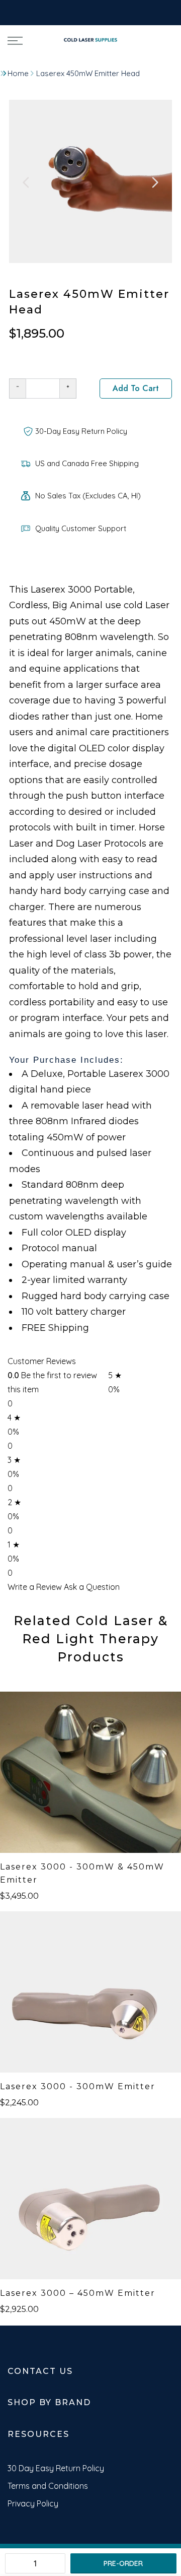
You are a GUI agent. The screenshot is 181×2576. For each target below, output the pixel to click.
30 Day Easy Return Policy (56, 2468)
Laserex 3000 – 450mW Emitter (78, 2293)
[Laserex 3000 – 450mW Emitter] (90, 2199)
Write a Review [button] (35, 1587)
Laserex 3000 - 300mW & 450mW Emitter (82, 1873)
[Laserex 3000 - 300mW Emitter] (90, 1992)
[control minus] (17, 389)
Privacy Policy (33, 2503)
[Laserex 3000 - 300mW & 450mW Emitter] (90, 1772)
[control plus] (68, 389)
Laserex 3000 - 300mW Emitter (78, 2086)
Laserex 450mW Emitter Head (88, 73)
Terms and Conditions (48, 2486)
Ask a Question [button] (92, 1587)
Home (18, 73)
